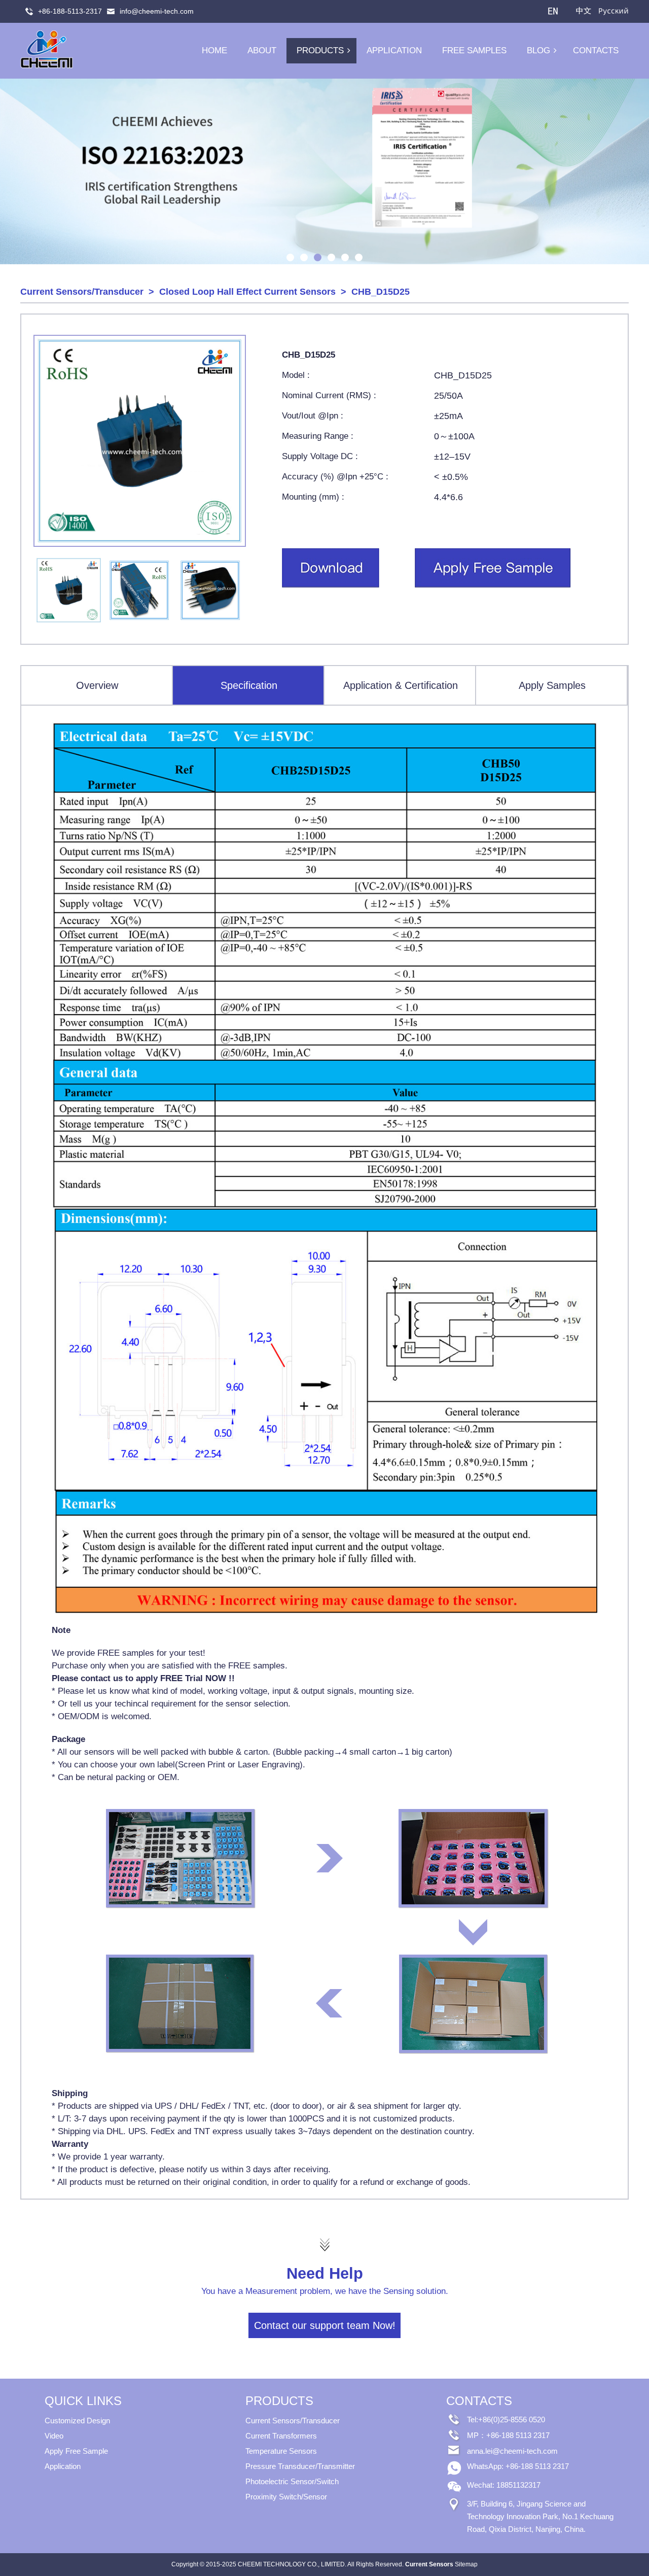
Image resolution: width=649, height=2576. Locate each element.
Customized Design (77, 2421)
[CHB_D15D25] (331, 586)
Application (63, 2466)
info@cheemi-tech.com (157, 11)
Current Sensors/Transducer (82, 292)
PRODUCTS (320, 50)
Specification (249, 685)
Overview (97, 685)
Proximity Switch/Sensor (286, 2497)
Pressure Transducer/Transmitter (300, 2466)
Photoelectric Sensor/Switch (292, 2481)
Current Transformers (281, 2436)
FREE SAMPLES (474, 50)
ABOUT (262, 50)
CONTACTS (596, 50)
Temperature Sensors (281, 2451)
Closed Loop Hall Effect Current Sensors (247, 292)
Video (54, 2436)
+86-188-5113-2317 (70, 11)
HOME (214, 50)
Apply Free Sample (76, 2451)
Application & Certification (401, 685)
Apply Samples (552, 685)
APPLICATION (394, 50)
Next (639, 172)
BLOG (538, 50)
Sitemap (466, 2564)
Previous (10, 172)
